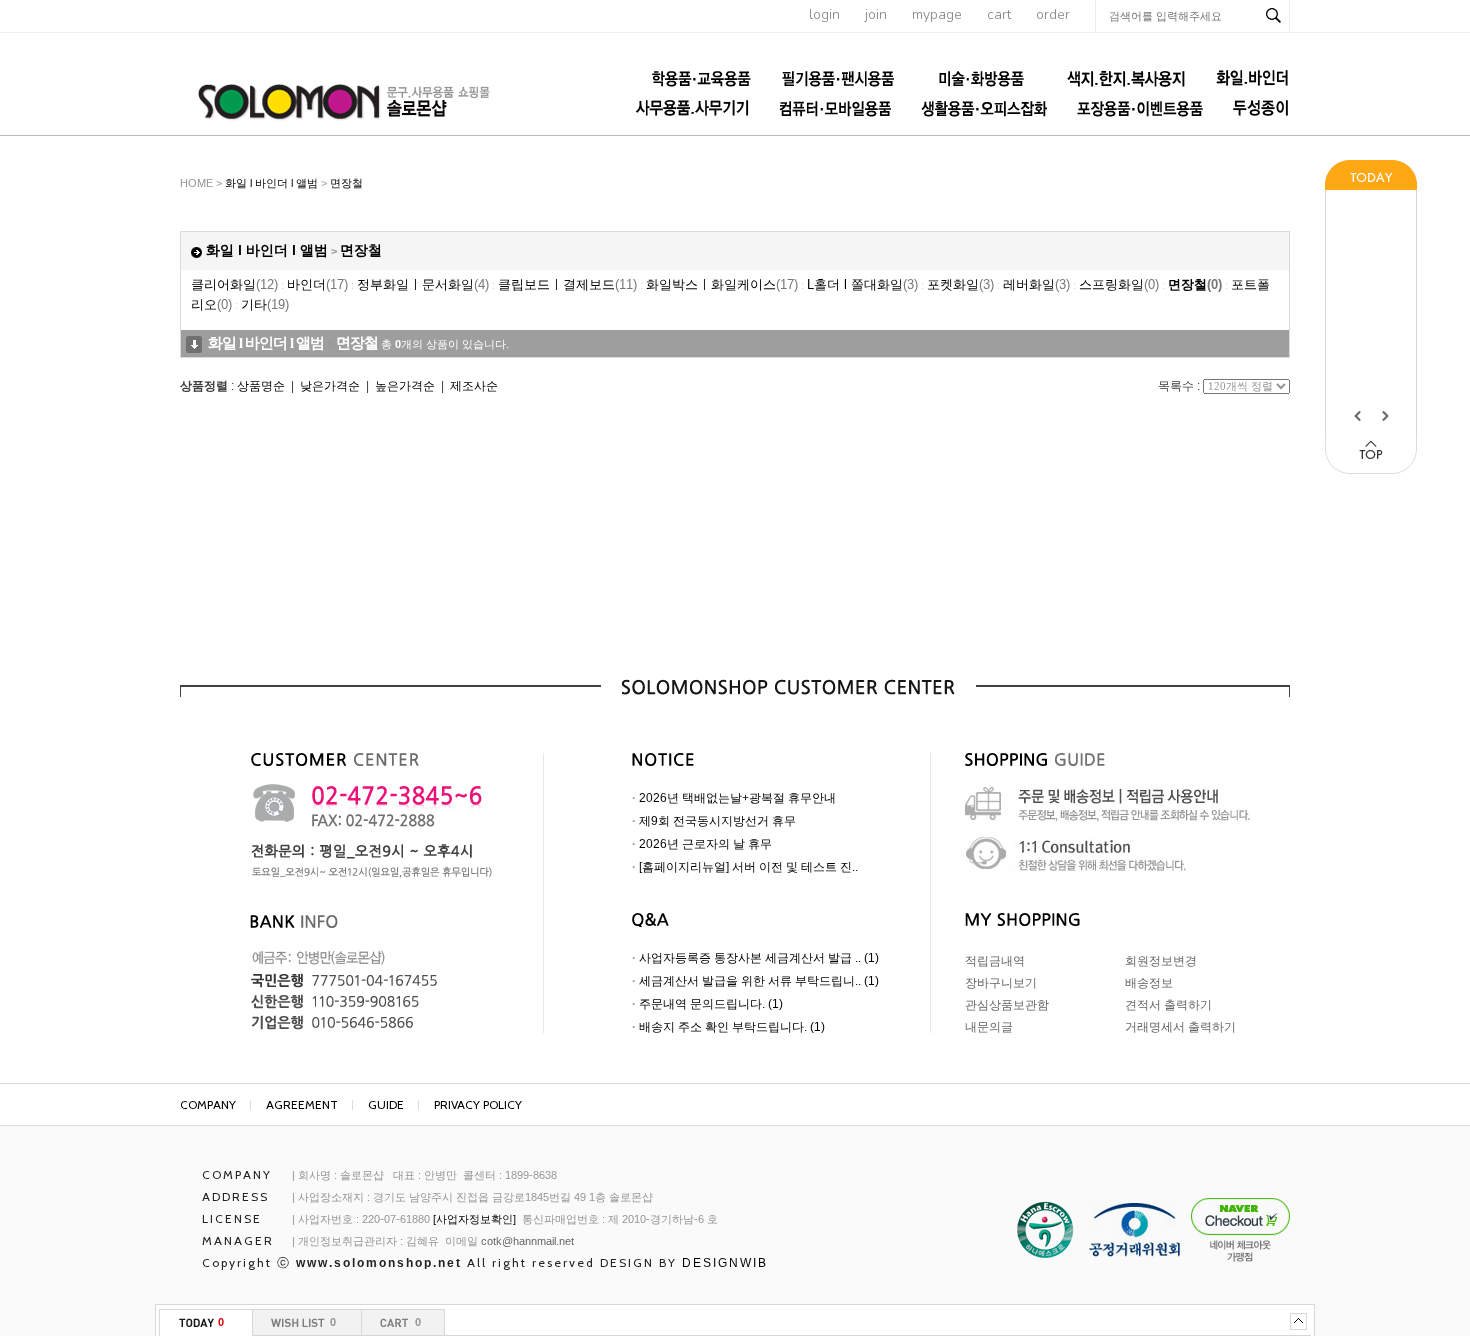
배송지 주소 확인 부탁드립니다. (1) (732, 1027)
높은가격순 (405, 386)
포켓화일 (960, 284)
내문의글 (989, 1027)
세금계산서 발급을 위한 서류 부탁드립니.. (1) (759, 981)
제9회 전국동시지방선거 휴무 (717, 821)
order (1053, 14)
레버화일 (1036, 284)
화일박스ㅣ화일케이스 (722, 284)
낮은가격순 (330, 386)
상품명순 (261, 386)
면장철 (346, 183)
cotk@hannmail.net (527, 1241)
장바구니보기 (1001, 983)
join (876, 14)
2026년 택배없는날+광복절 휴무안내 (737, 798)
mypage (937, 14)
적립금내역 (995, 961)
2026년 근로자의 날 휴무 (705, 844)
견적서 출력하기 (1168, 1005)
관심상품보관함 (1007, 1005)
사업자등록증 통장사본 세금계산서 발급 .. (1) (759, 958)
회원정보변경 (1161, 961)
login (824, 14)
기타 (265, 304)
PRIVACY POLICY (478, 1104)
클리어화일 (234, 284)
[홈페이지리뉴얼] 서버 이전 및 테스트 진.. (748, 867)
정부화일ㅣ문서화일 (423, 284)
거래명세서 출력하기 (1180, 1027)
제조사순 (474, 386)
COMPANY (208, 1104)
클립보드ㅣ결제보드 (567, 284)
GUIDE (386, 1104)
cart (999, 14)
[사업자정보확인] (474, 1219)
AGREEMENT (302, 1104)
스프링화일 (1119, 284)
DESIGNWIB (725, 1263)
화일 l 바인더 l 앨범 (271, 183)
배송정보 (1149, 983)
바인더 (317, 284)
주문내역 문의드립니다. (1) (711, 1004)
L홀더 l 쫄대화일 (862, 284)
